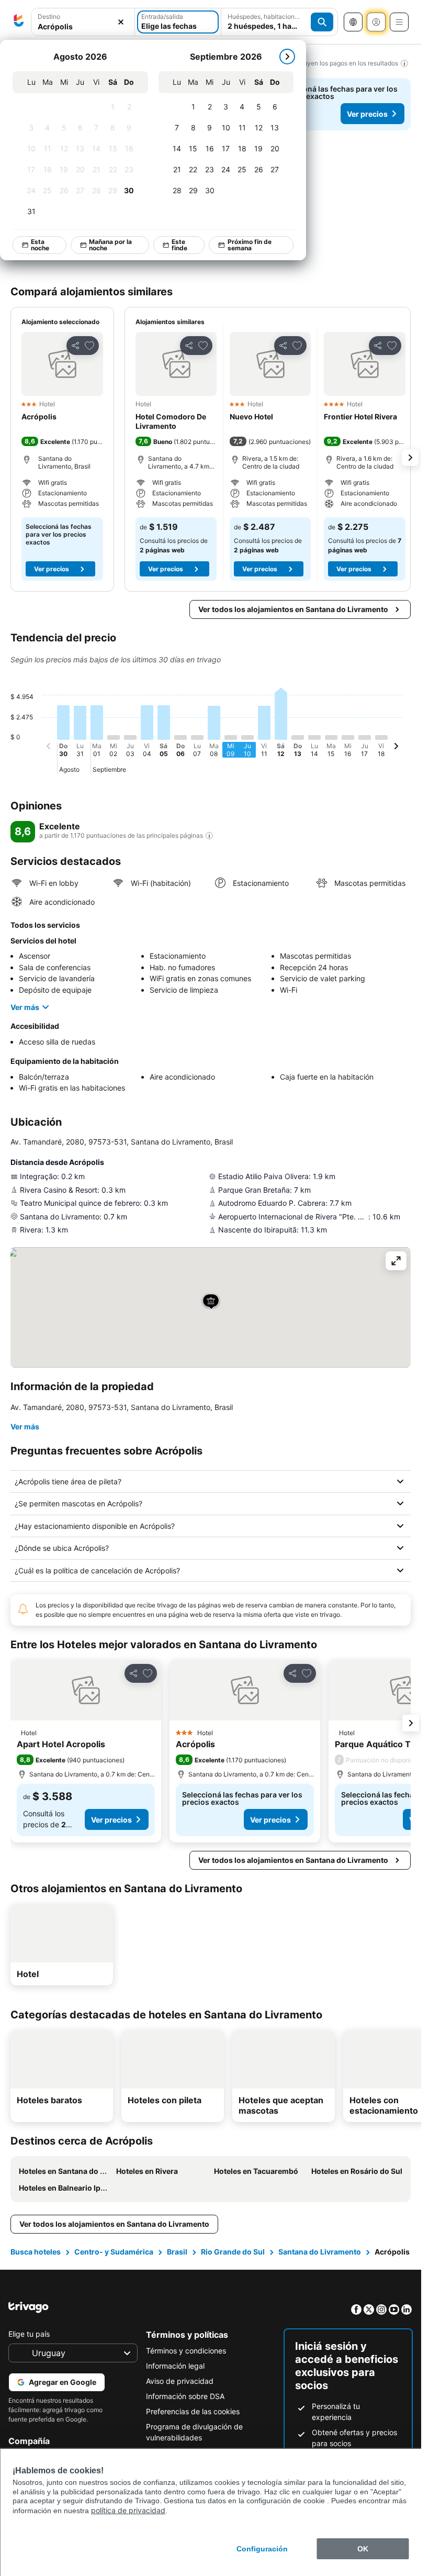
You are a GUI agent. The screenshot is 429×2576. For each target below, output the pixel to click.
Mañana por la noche (111, 245)
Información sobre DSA (185, 2396)
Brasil (177, 2252)
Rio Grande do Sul (233, 2252)
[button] (312, 174)
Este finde (180, 245)
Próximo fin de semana (250, 245)
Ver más (25, 1007)
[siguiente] (288, 57)
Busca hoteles (36, 2252)
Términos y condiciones (186, 2351)
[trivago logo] (19, 22)
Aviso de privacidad (180, 2381)
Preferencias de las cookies (193, 2411)
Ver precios (367, 114)
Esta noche (41, 245)
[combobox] (83, 26)
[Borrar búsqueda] (121, 22)
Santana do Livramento (320, 2252)
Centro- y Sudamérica (114, 2252)
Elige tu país (29, 2334)
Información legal (175, 2366)
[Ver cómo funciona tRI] (209, 836)
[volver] (49, 748)
